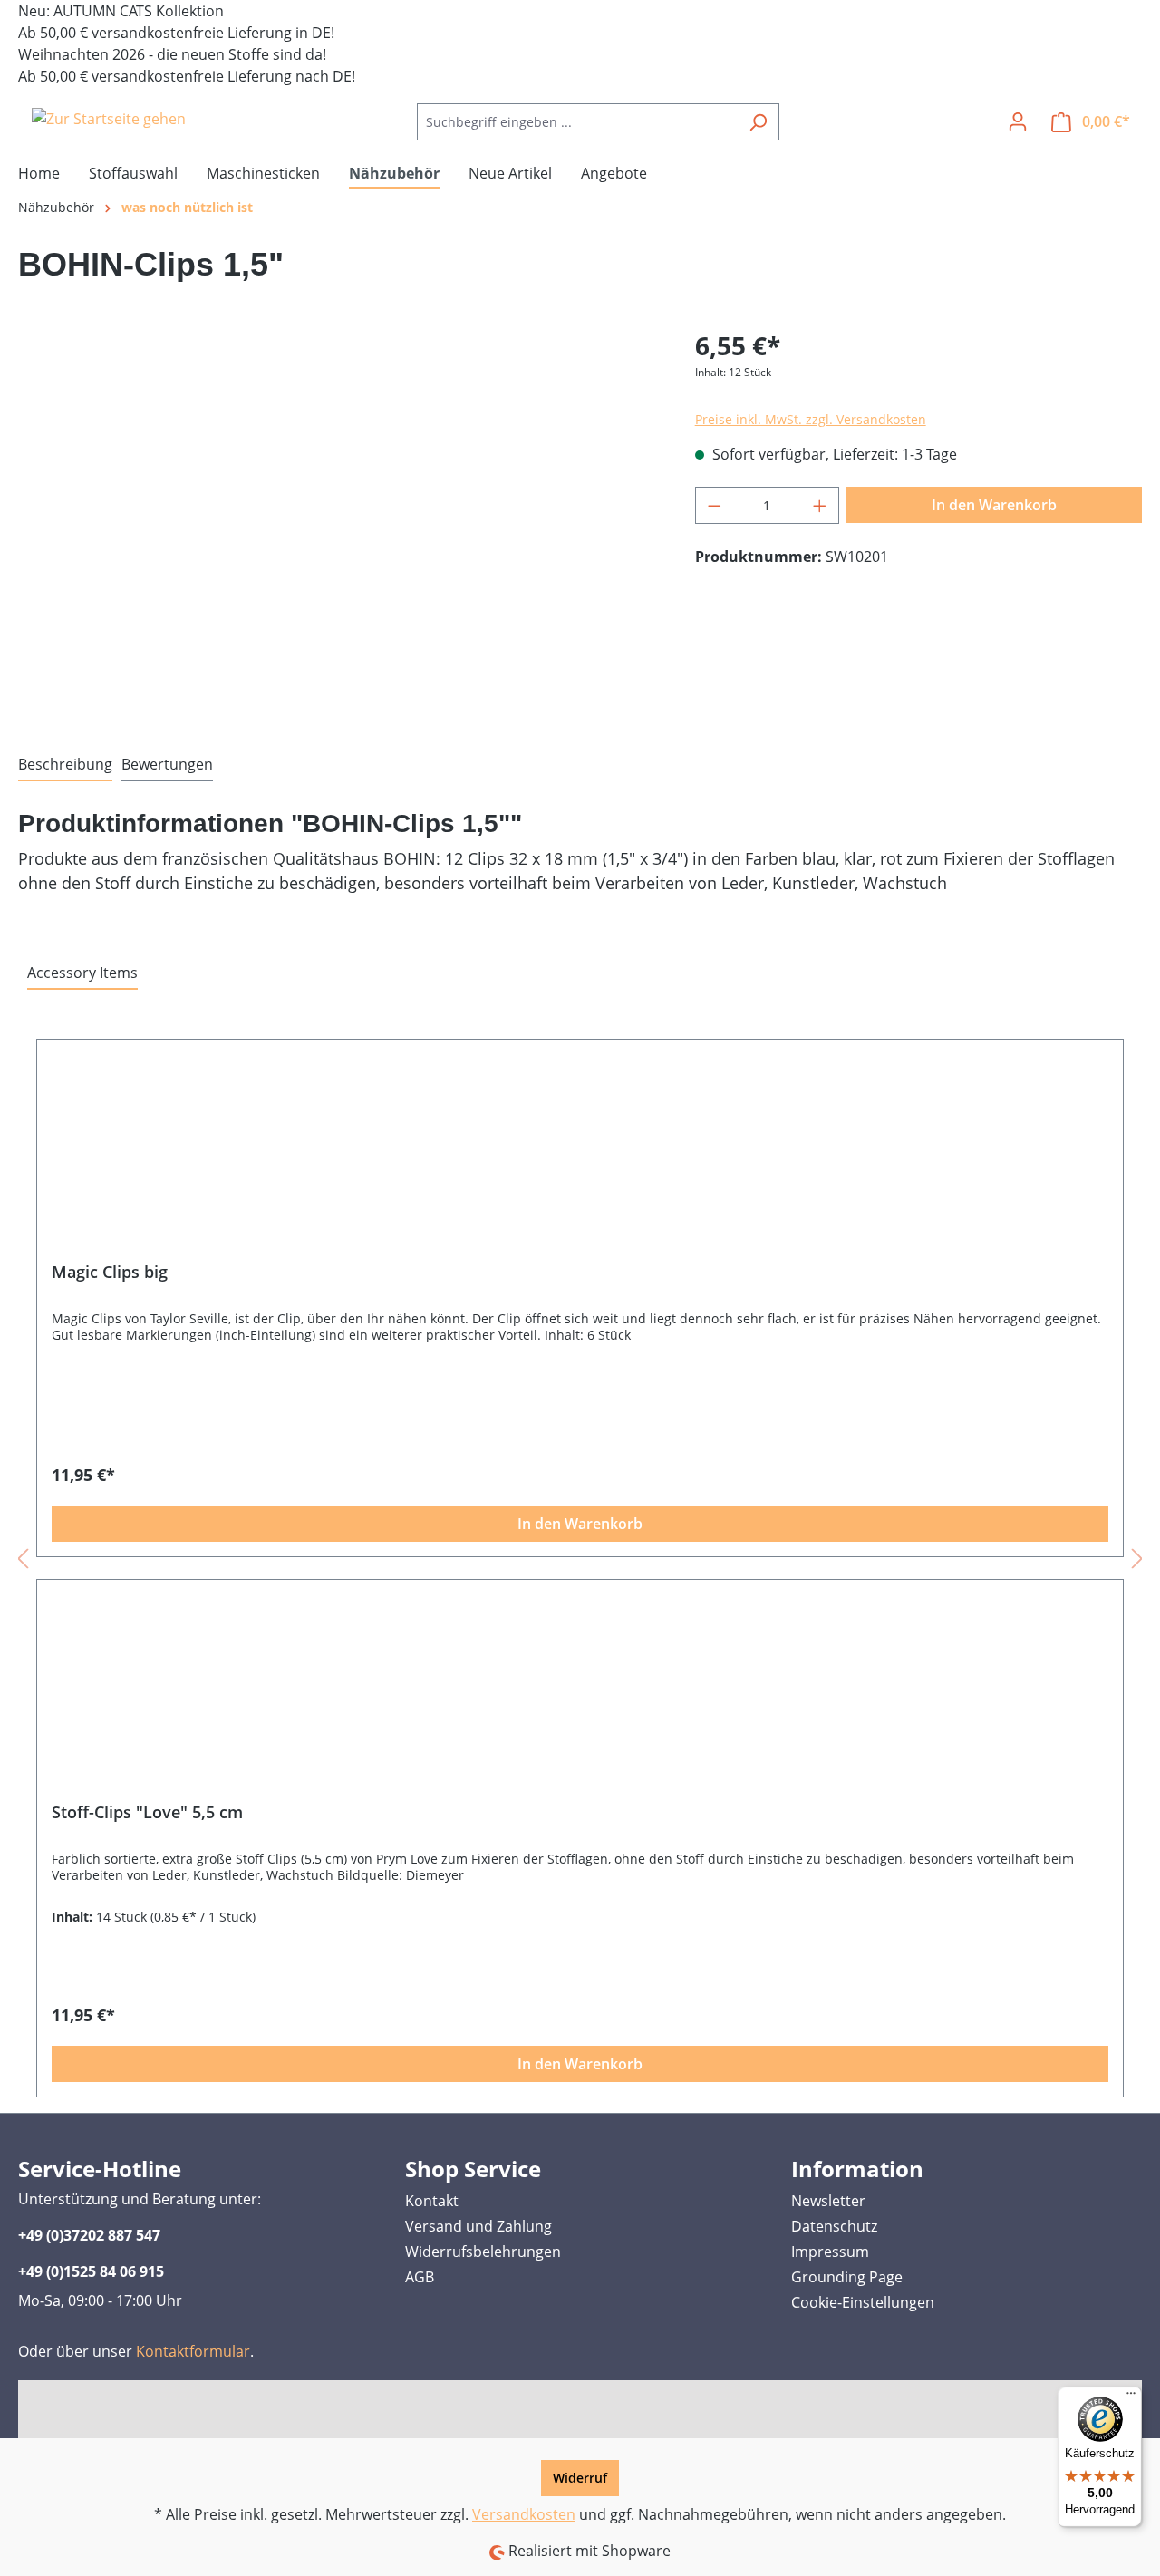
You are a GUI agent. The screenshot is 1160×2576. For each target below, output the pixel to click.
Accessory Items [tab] (82, 973)
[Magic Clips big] (580, 1157)
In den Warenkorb (994, 505)
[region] (338, 521)
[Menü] (1131, 2397)
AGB (420, 2277)
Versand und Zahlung (478, 2226)
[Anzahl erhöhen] (820, 505)
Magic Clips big (110, 1272)
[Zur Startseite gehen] (109, 119)
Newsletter (828, 2201)
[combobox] (577, 122)
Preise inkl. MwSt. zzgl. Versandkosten (811, 419)
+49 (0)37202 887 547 (89, 2235)
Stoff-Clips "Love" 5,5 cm (147, 1812)
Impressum (830, 2252)
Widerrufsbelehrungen (483, 2252)
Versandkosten (524, 2514)
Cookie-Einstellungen (863, 2302)
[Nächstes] (1137, 1558)
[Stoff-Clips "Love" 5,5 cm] (580, 1698)
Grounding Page (847, 2277)
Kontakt (432, 2201)
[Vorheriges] (23, 1558)
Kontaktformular (193, 2351)
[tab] (65, 765)
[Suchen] (758, 122)
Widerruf (580, 2478)
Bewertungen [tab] (167, 764)
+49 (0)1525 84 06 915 (91, 2271)
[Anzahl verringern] (714, 505)
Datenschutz (834, 2226)
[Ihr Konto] (1018, 121)
